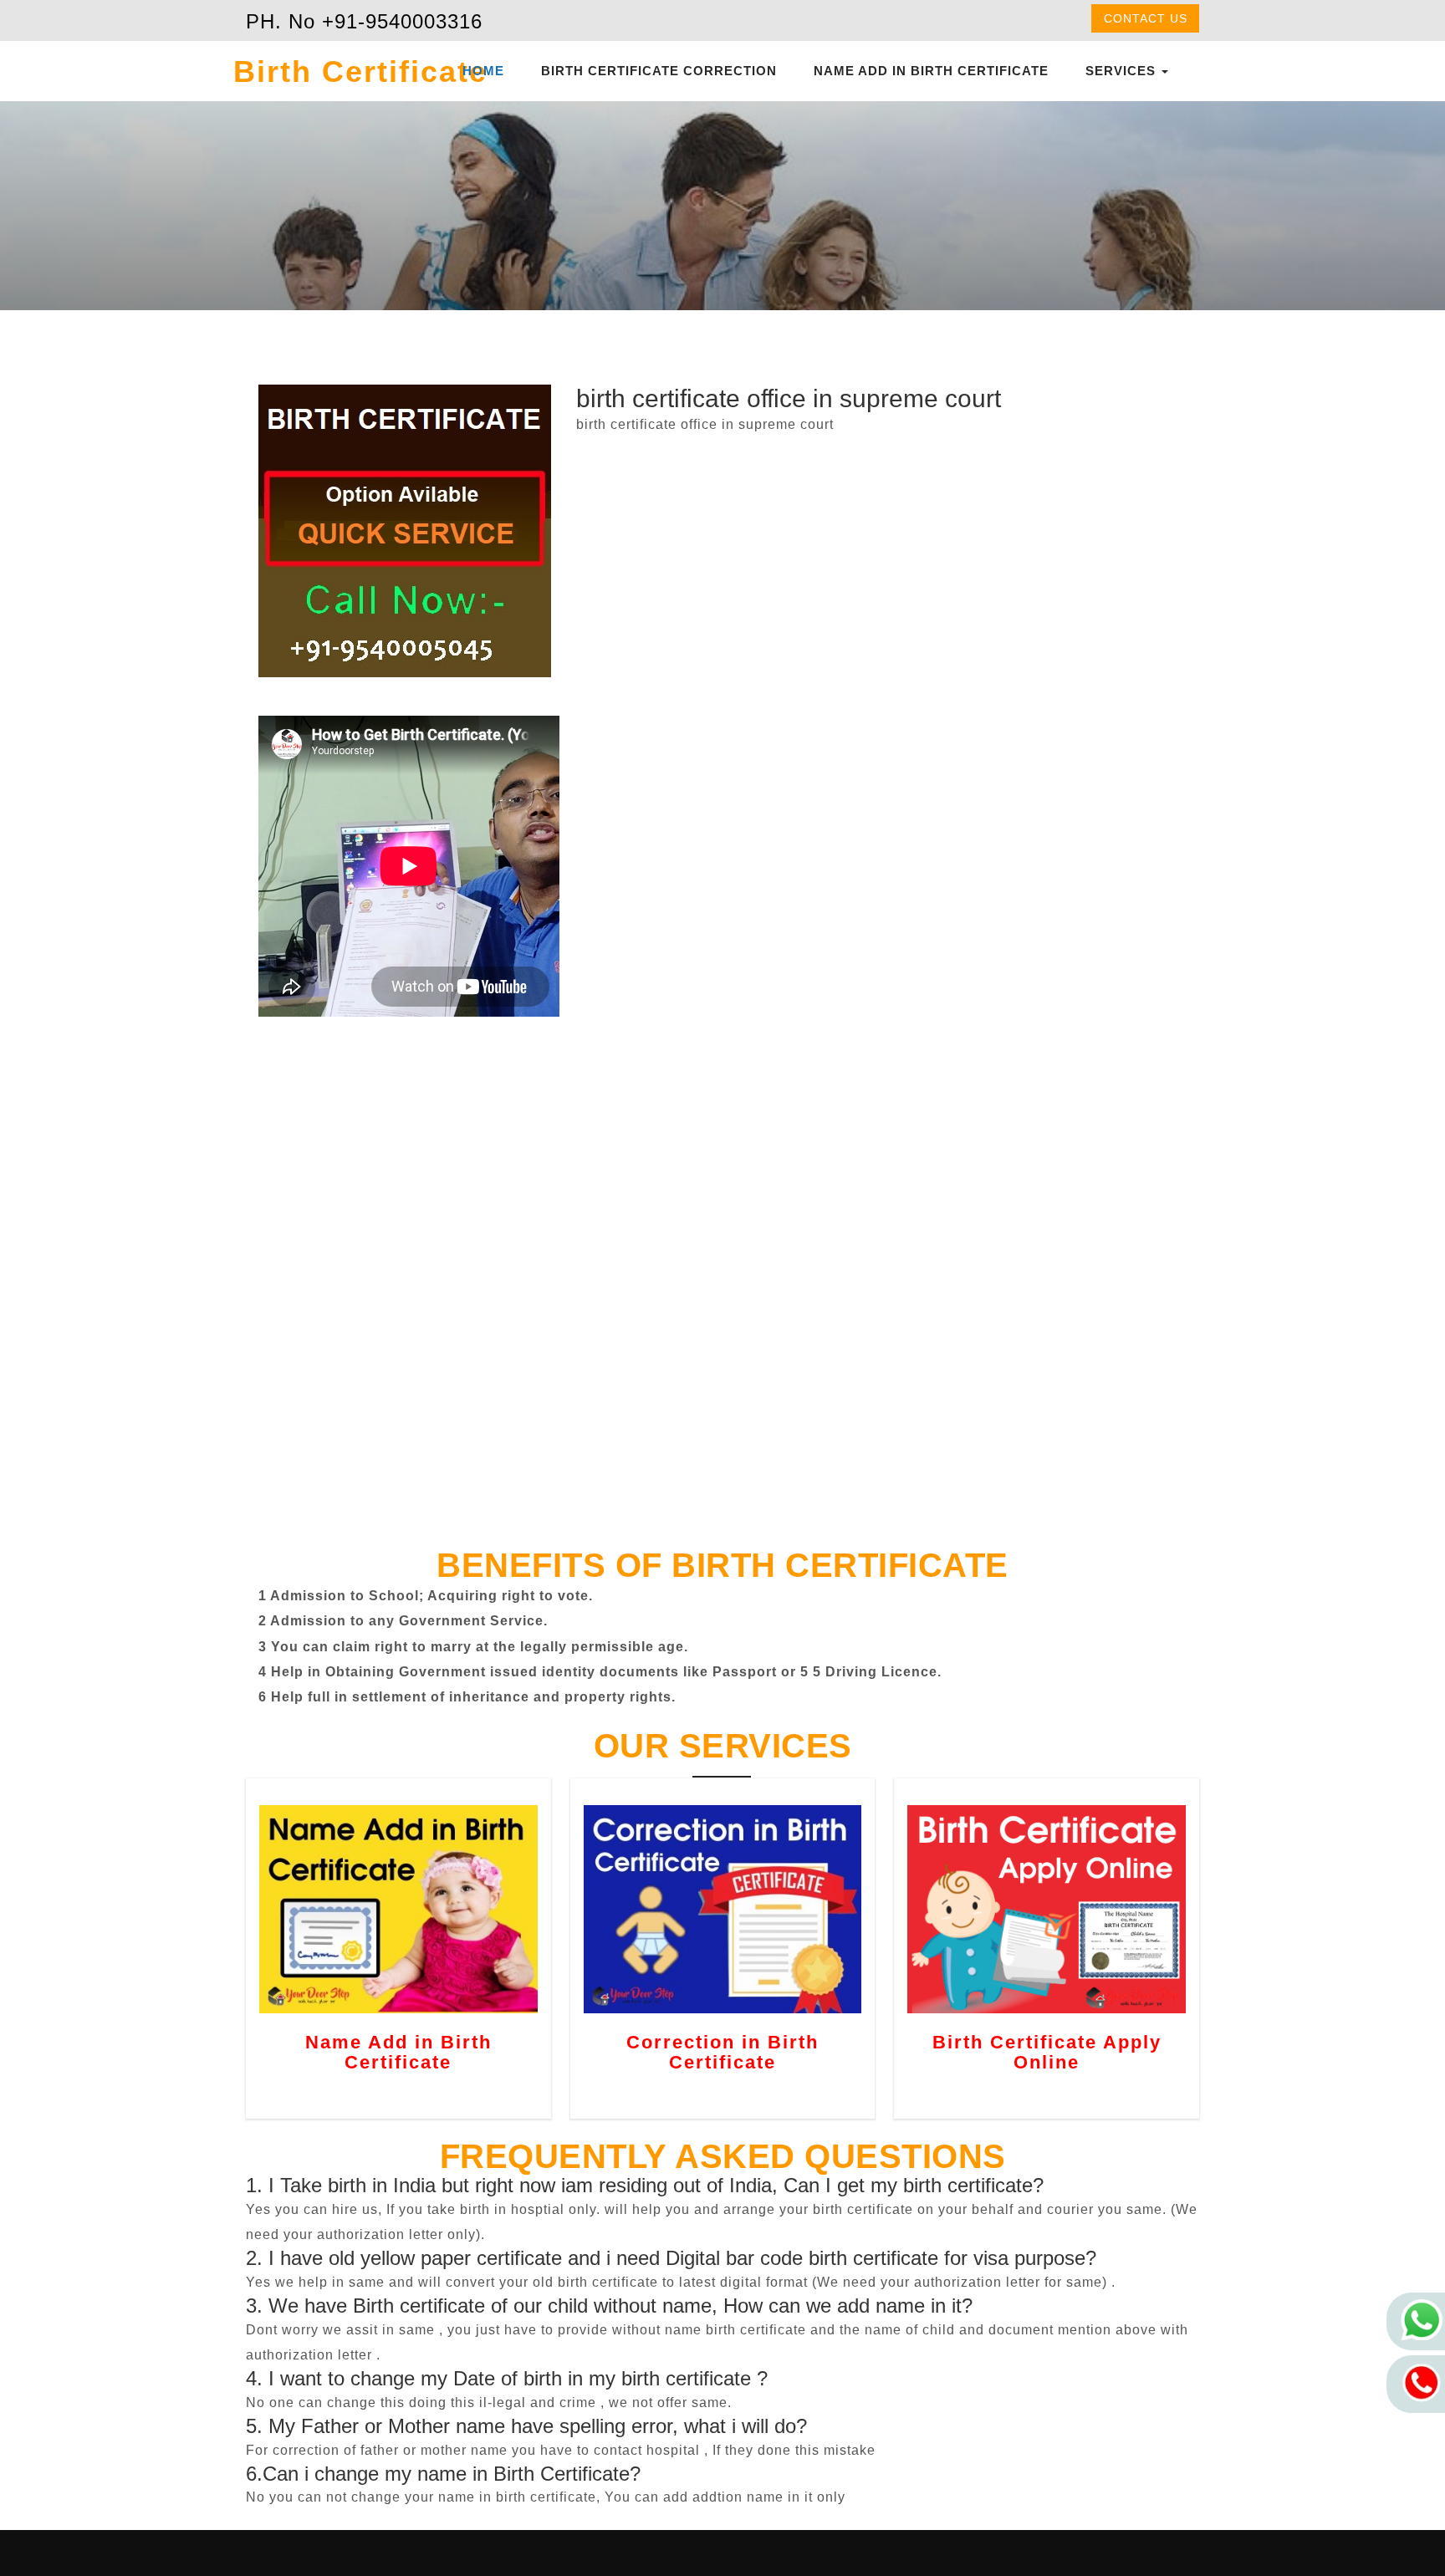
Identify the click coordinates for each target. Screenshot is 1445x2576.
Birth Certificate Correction (659, 71)
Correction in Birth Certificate (722, 2053)
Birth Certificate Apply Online (1047, 2053)
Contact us (1146, 18)
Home (483, 71)
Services (1123, 71)
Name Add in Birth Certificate (931, 71)
